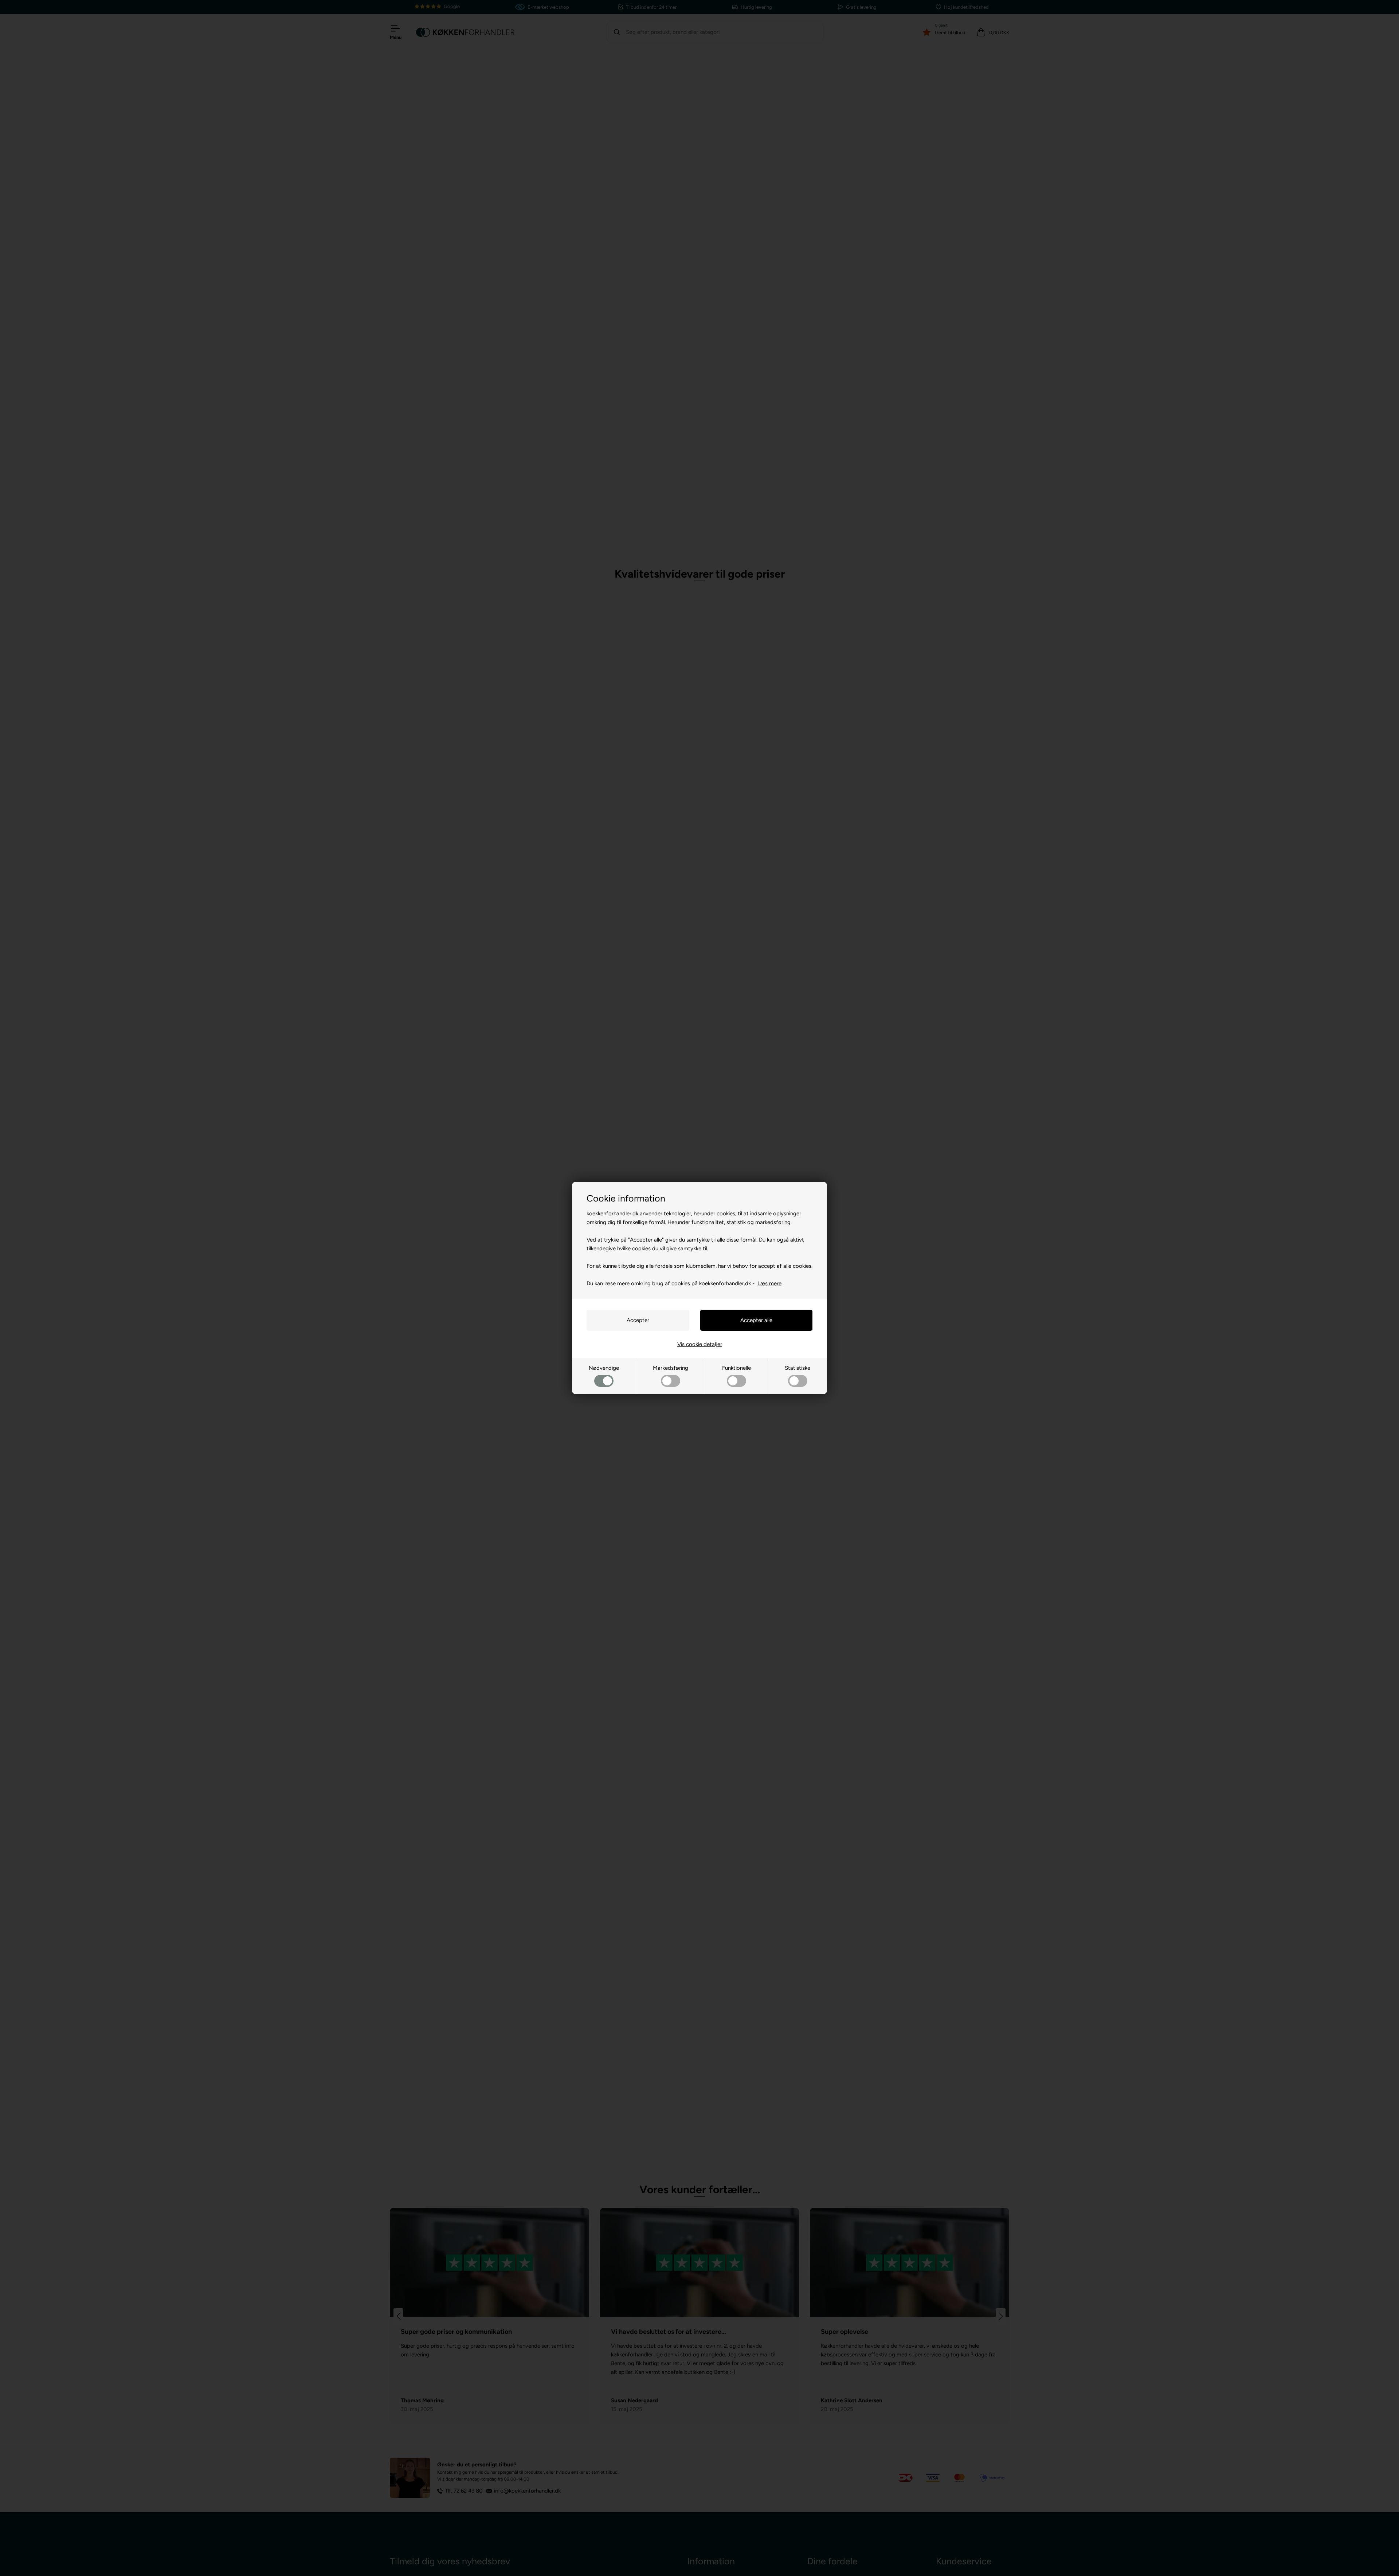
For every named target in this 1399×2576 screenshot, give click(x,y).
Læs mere (769, 1283)
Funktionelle (736, 1368)
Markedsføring (671, 1368)
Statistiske (798, 1368)
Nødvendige (604, 1368)
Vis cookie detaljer (700, 1344)
